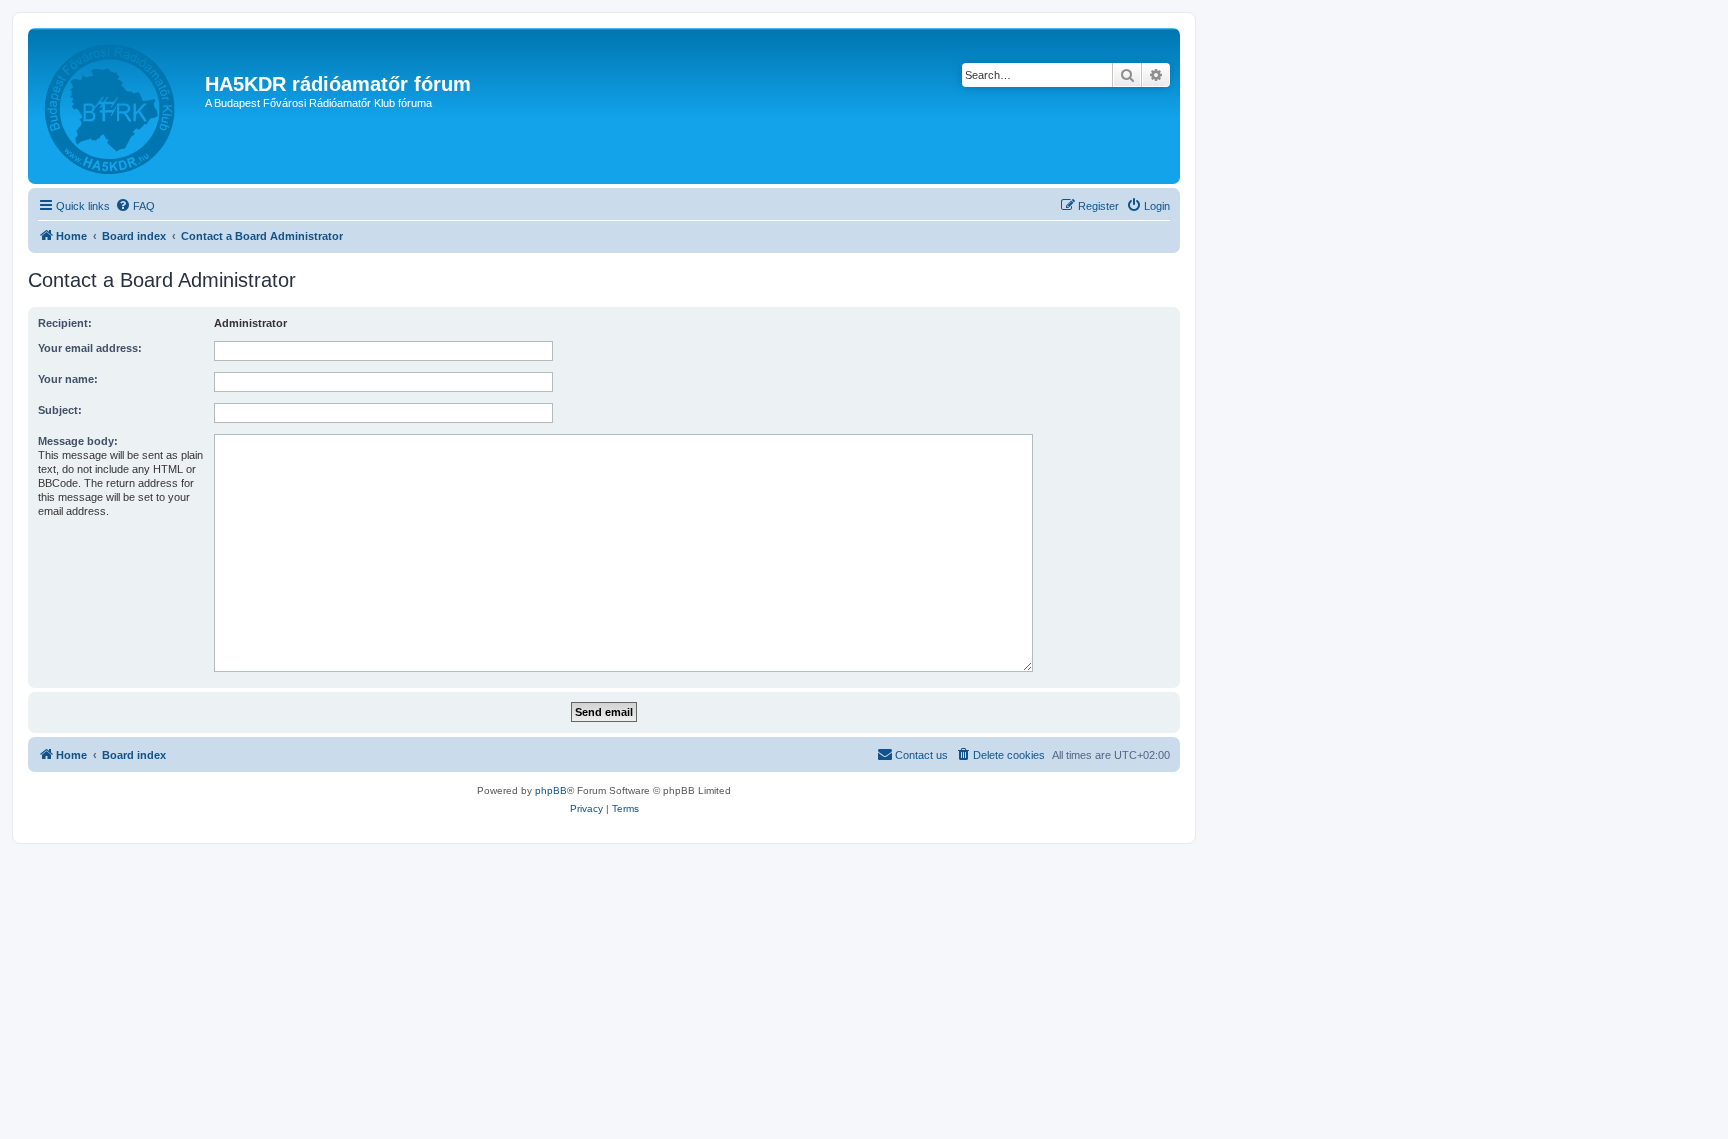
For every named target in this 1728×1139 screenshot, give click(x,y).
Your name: (68, 379)
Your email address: (90, 348)
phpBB (551, 790)
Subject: (60, 410)
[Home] (119, 106)
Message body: (78, 441)
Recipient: (65, 323)
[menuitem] (135, 206)
